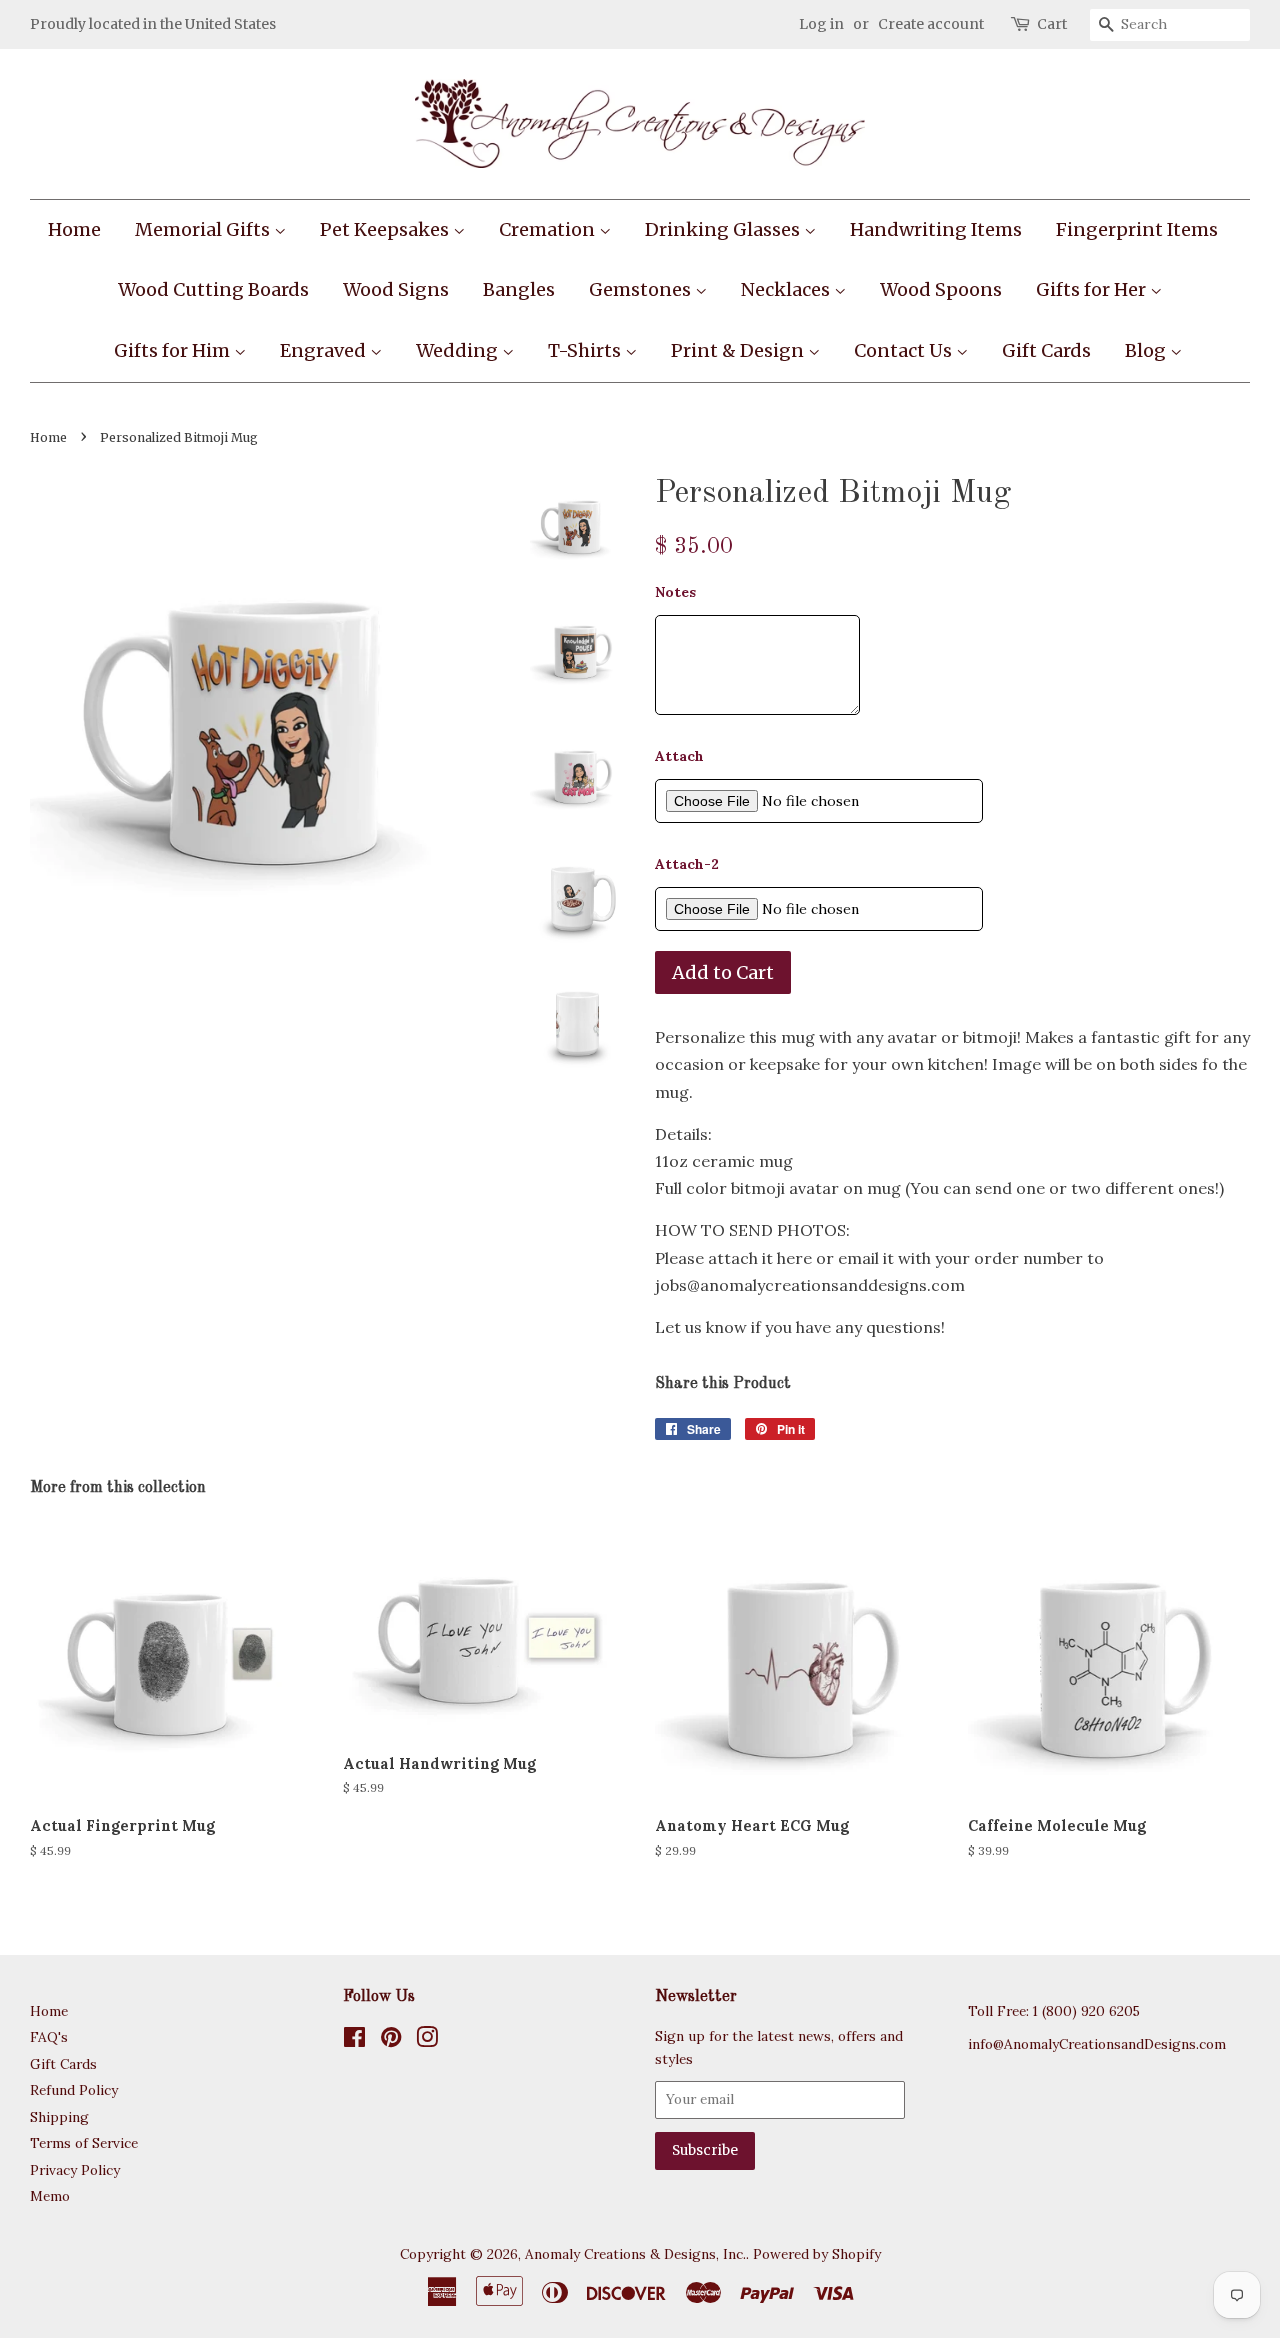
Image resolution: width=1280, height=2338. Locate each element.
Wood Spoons (941, 289)
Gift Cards (1046, 350)
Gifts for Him (174, 350)
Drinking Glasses (724, 229)
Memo (50, 2196)
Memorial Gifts (204, 229)
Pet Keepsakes (386, 229)
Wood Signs (396, 289)
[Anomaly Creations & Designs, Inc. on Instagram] (427, 2041)
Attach (679, 756)
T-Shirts (586, 350)
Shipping (59, 2117)
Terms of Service (84, 2143)
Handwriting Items (936, 229)
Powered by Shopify (817, 2254)
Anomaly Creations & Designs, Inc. (635, 2254)
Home (74, 229)
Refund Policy (74, 2090)
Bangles (519, 289)
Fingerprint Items (1137, 229)
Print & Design (739, 350)
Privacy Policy (75, 2170)
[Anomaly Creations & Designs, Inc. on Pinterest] (391, 2041)
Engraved (325, 350)
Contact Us (905, 350)
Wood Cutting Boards (213, 289)
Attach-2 (687, 864)
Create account (931, 24)
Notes (675, 592)
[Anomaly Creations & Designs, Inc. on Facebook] (354, 2041)
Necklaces (787, 289)
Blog (1147, 350)
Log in (821, 24)
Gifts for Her (1093, 289)
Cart (1052, 24)
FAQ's (49, 2037)
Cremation (549, 229)
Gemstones (642, 289)
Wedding (459, 350)
